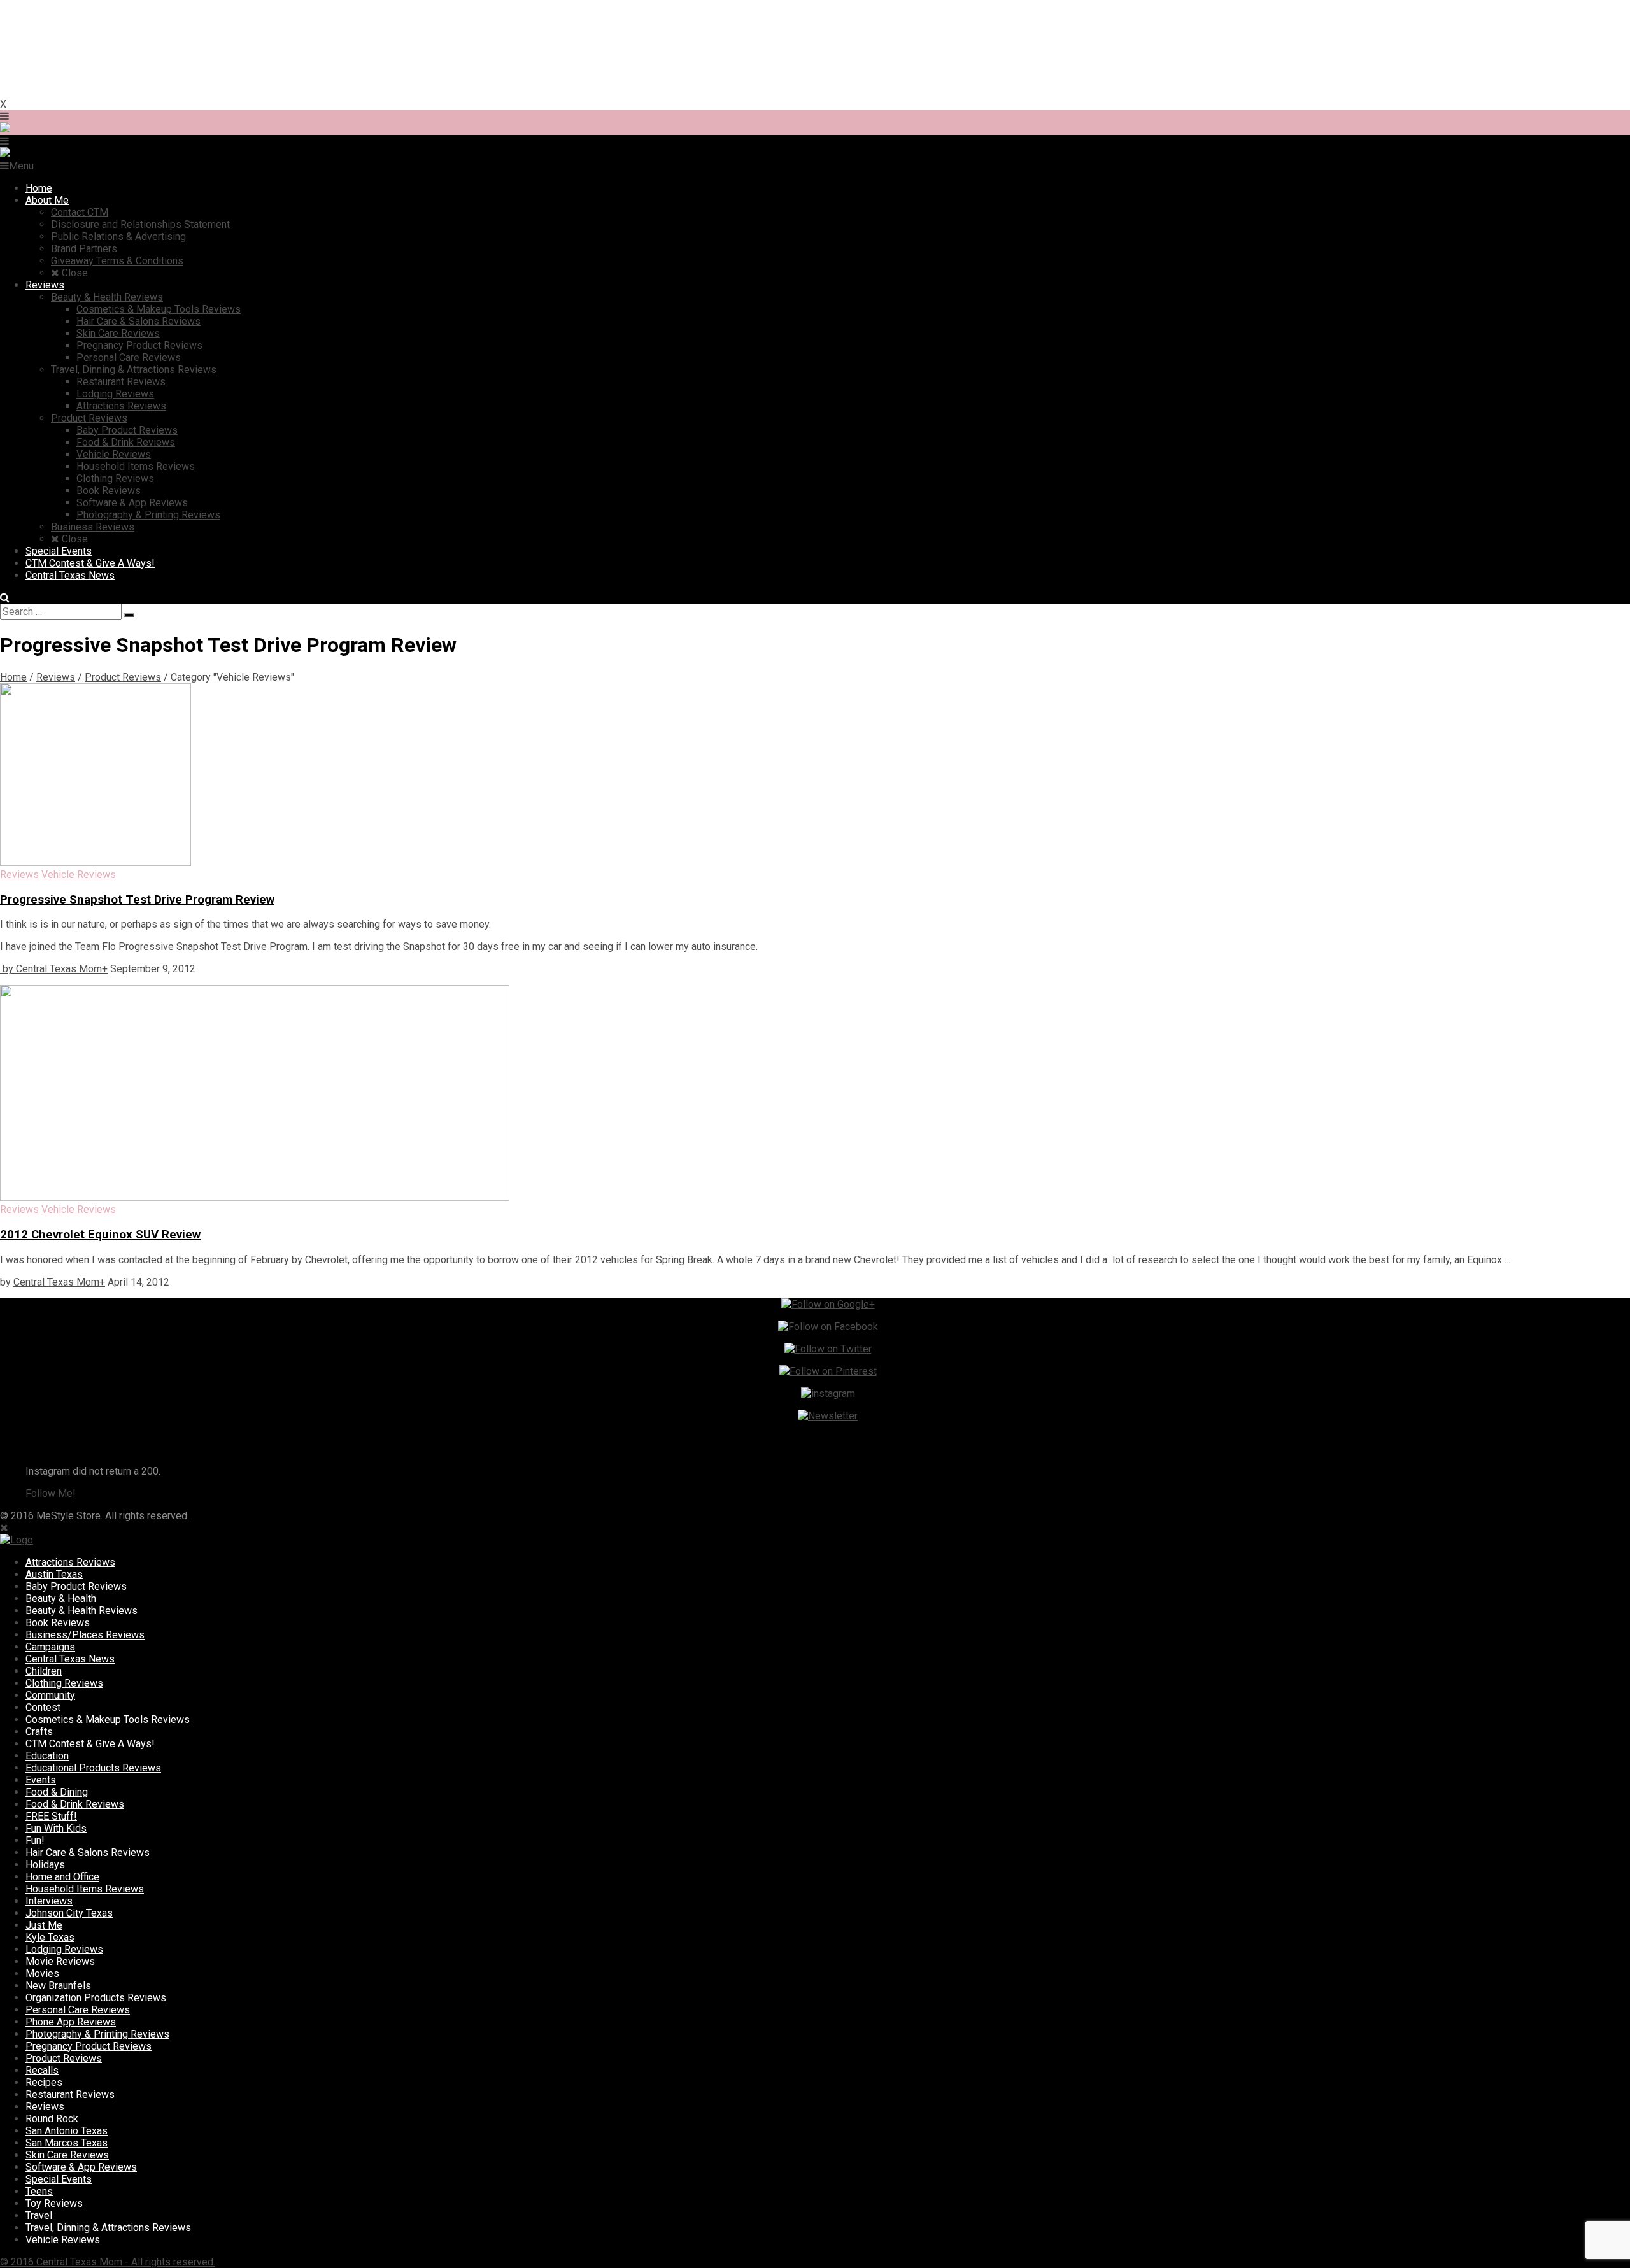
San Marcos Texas (67, 2143)
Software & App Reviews (81, 2167)
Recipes (44, 2082)
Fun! (35, 1840)
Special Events (59, 2179)
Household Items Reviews (85, 1889)
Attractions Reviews (70, 1562)
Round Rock (52, 2119)
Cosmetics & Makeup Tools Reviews (108, 1719)
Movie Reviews (60, 1961)
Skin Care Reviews (67, 2155)
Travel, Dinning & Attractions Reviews (108, 2228)
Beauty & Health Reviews (81, 1611)
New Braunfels (58, 1986)
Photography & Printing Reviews (97, 2034)
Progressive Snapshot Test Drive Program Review (137, 900)
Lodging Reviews (64, 1949)
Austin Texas (54, 1574)
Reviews (56, 677)
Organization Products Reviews (96, 1998)
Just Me (44, 1925)
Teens (39, 2191)
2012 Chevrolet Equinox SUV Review (100, 1235)
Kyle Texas (50, 1937)
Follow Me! (51, 1493)
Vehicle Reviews (63, 2240)
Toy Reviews (54, 2203)
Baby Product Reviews (76, 1586)
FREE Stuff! (51, 1816)
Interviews (49, 1901)
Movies (42, 1974)
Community (50, 1695)
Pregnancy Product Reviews (89, 2046)
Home (13, 677)
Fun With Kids (56, 1828)
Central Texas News (70, 1659)
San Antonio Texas (67, 2131)
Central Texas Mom (59, 969)
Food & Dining (57, 1792)
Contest (43, 1707)
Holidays (45, 1865)
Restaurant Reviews (70, 2094)
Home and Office (62, 1877)
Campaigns (50, 1647)
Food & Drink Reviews (75, 1804)
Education (47, 1756)
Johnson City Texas (69, 1913)
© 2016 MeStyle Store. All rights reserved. (95, 1516)
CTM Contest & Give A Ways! (90, 1744)
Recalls (42, 2070)
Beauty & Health (61, 1598)
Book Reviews (58, 1623)
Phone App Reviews (71, 2022)
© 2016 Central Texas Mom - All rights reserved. (108, 2262)
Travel (39, 2215)
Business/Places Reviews (85, 1635)
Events (41, 1780)
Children (44, 1671)
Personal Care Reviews (78, 2010)
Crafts (39, 1732)
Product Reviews (123, 677)
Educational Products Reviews (93, 1768)
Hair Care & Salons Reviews (88, 1853)
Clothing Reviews (64, 1683)
